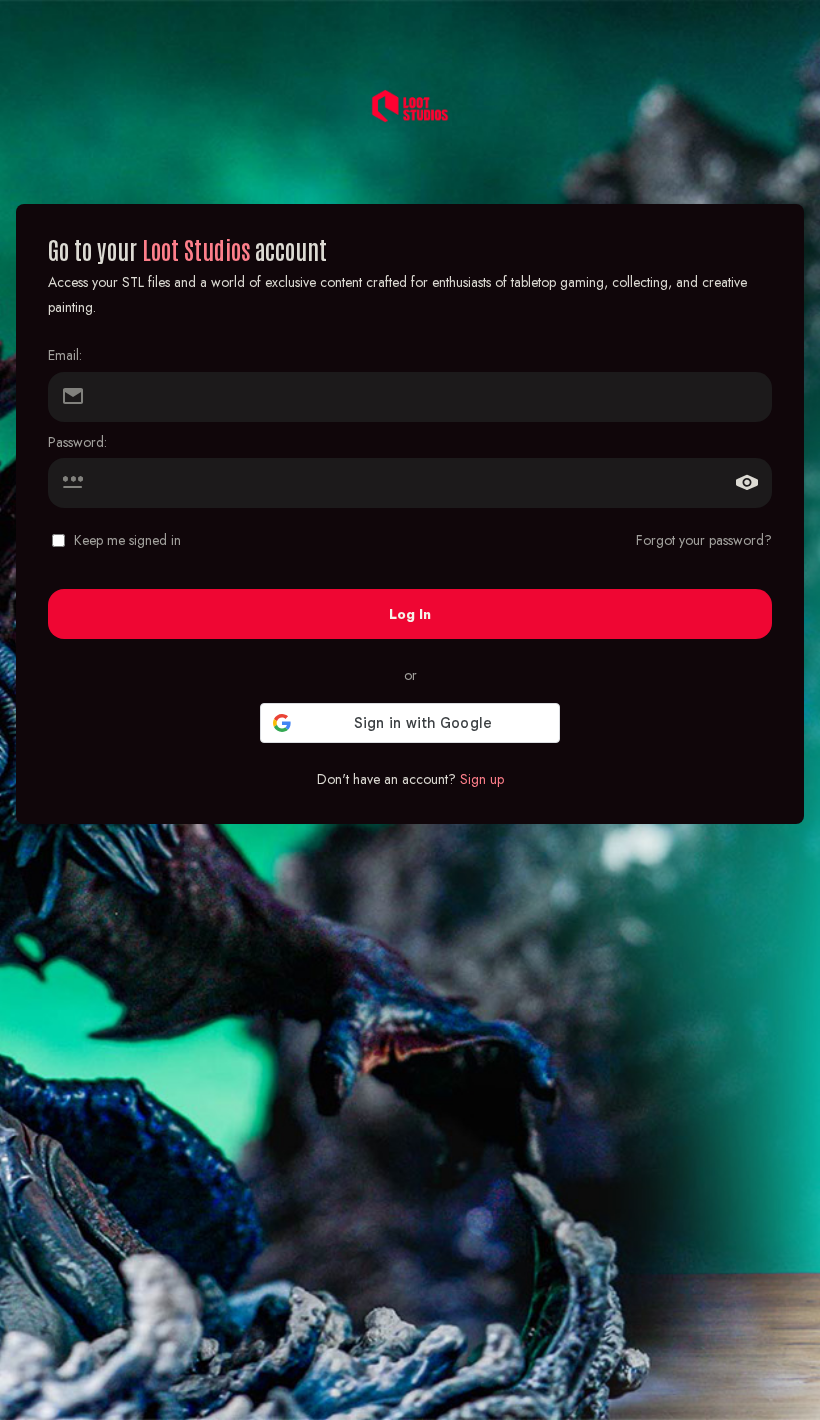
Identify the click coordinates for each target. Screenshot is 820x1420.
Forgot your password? (704, 540)
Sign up (482, 779)
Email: (65, 355)
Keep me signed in (127, 540)
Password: (77, 442)
